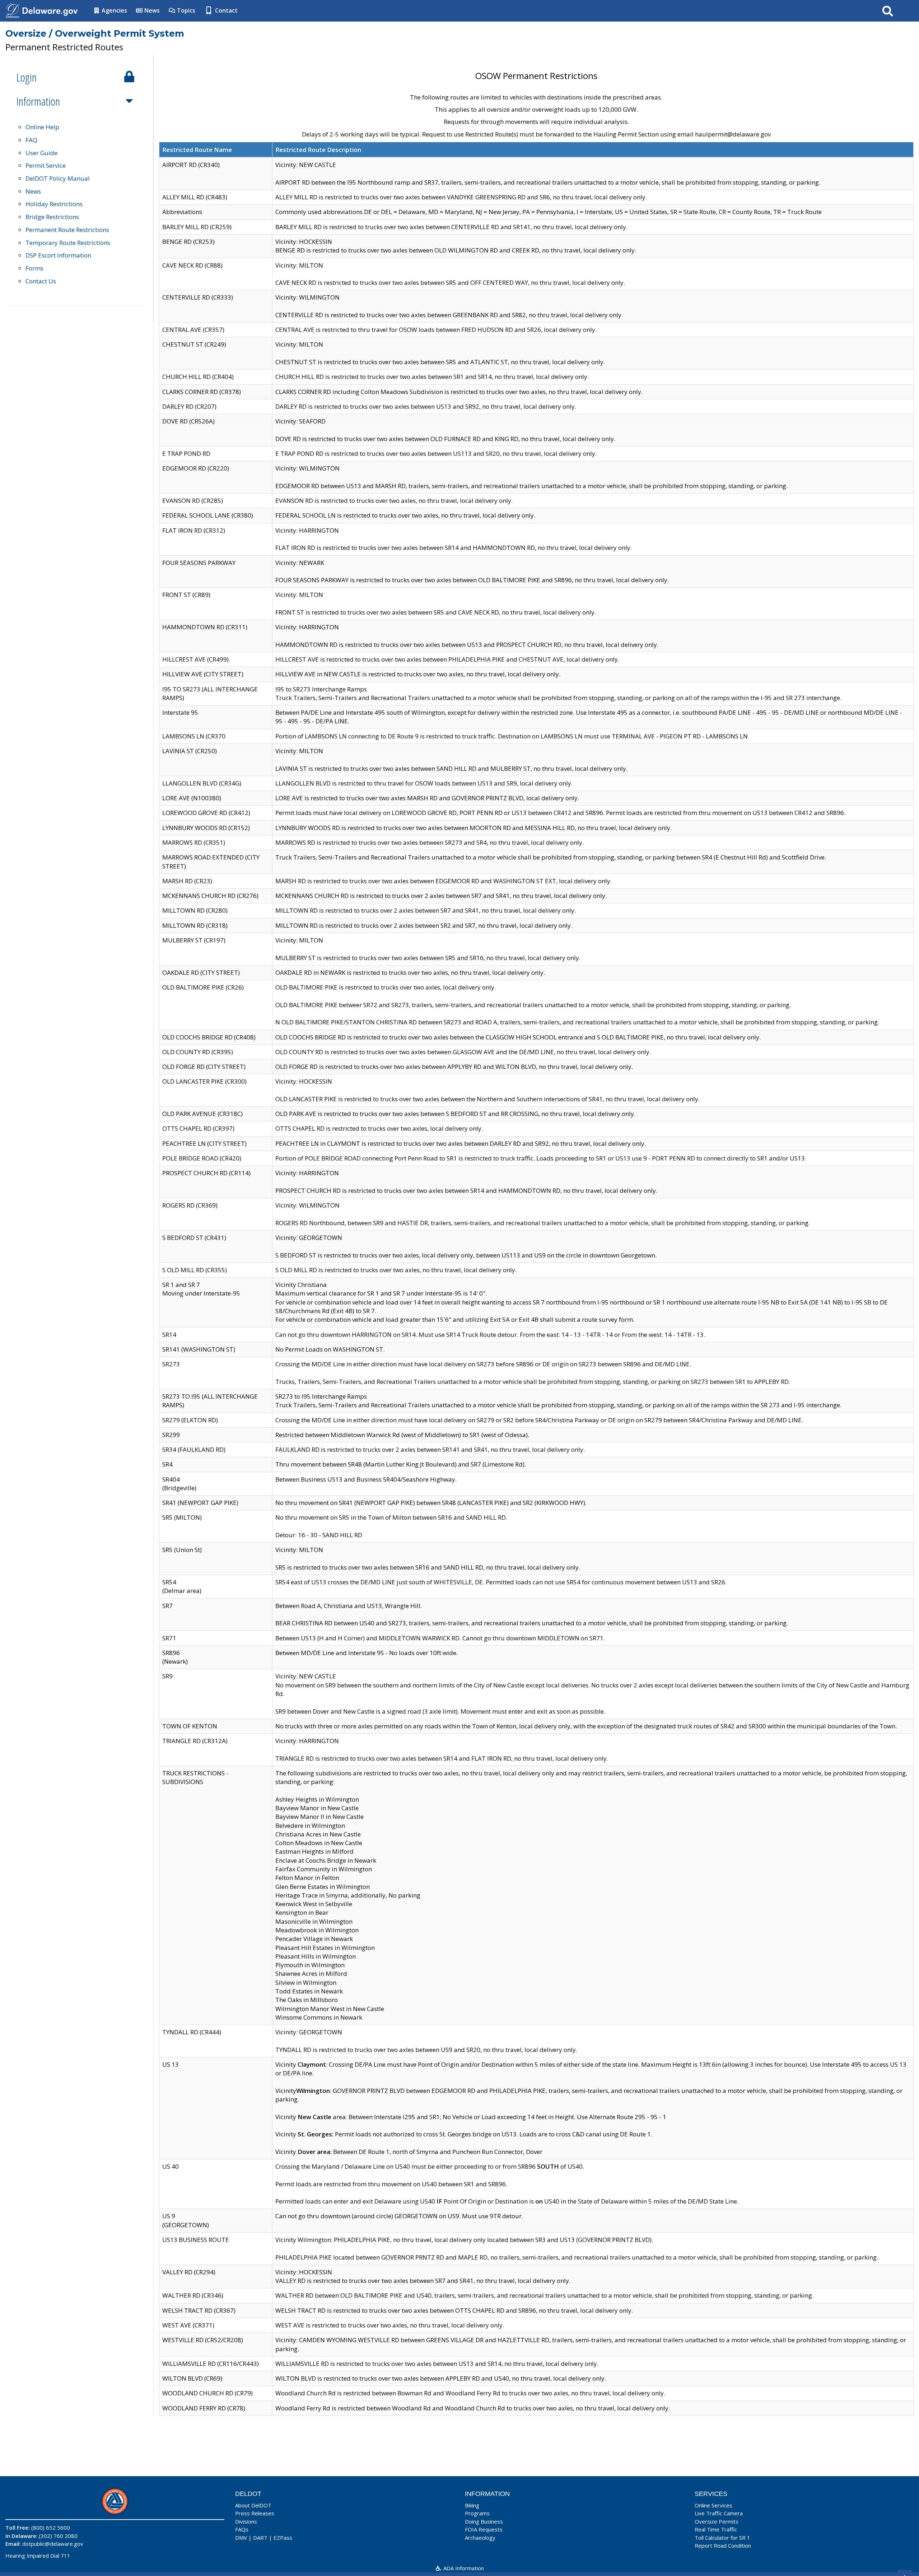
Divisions (246, 2521)
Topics (185, 10)
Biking (472, 2505)
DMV (241, 2538)
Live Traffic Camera (719, 2513)
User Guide (41, 153)
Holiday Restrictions (54, 204)
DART (260, 2538)
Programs (477, 2513)
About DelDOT (253, 2505)
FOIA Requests (484, 2529)
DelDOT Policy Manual (58, 178)
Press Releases (255, 2513)
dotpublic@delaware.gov (53, 2544)
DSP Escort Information (58, 255)
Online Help (42, 127)
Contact (226, 10)
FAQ (31, 140)
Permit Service (46, 165)
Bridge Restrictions (52, 217)
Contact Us (41, 281)
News (151, 10)
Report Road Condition (723, 2545)
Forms (34, 268)
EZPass (283, 2538)
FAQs (242, 2529)
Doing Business (484, 2521)
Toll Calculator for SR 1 (722, 2538)
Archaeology (480, 2538)
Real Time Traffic (716, 2529)
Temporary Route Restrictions (68, 243)
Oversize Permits (717, 2521)
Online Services (713, 2505)
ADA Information (463, 2568)
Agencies (114, 10)
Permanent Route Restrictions (67, 230)
